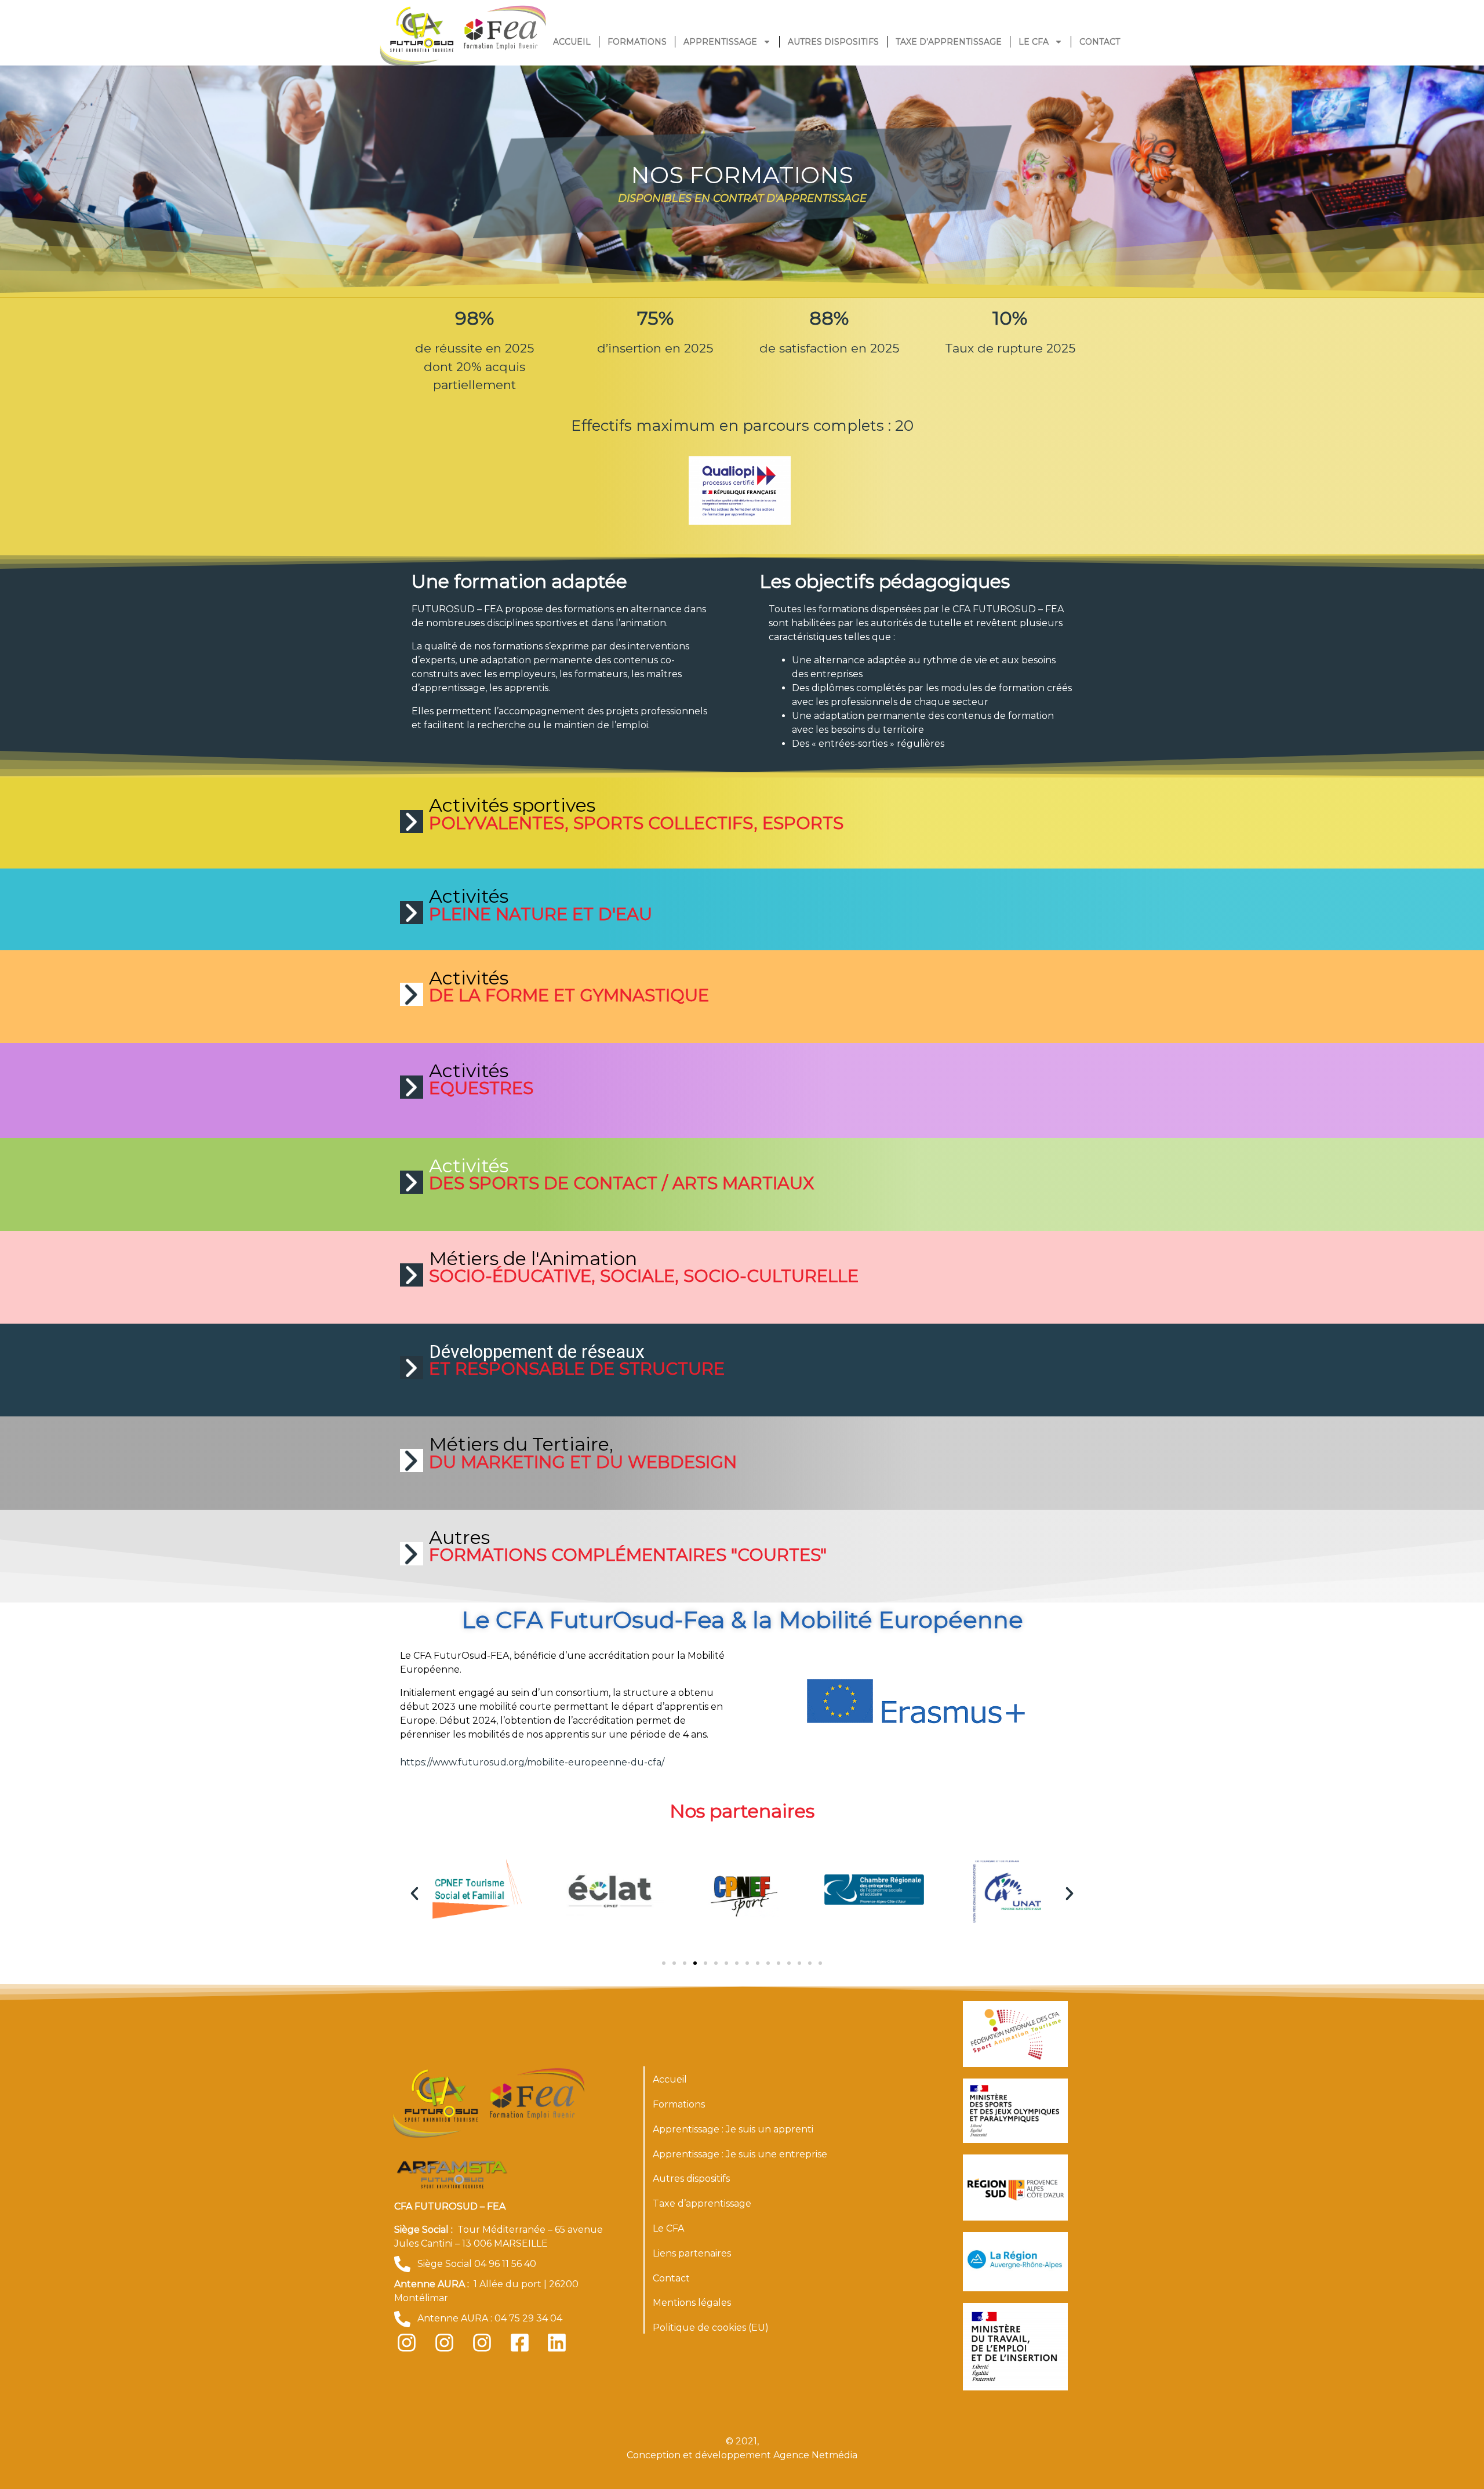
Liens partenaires (692, 2253)
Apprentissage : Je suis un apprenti (733, 2129)
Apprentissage (720, 42)
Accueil (572, 42)
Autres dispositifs (833, 42)
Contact (1100, 42)
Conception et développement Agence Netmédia (742, 2455)
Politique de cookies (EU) (711, 2328)
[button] (414, 1894)
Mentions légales (692, 2303)
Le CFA (1034, 42)
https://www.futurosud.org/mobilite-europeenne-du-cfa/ (532, 1762)
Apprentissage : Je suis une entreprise (740, 2154)
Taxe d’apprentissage (949, 42)
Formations (637, 42)
